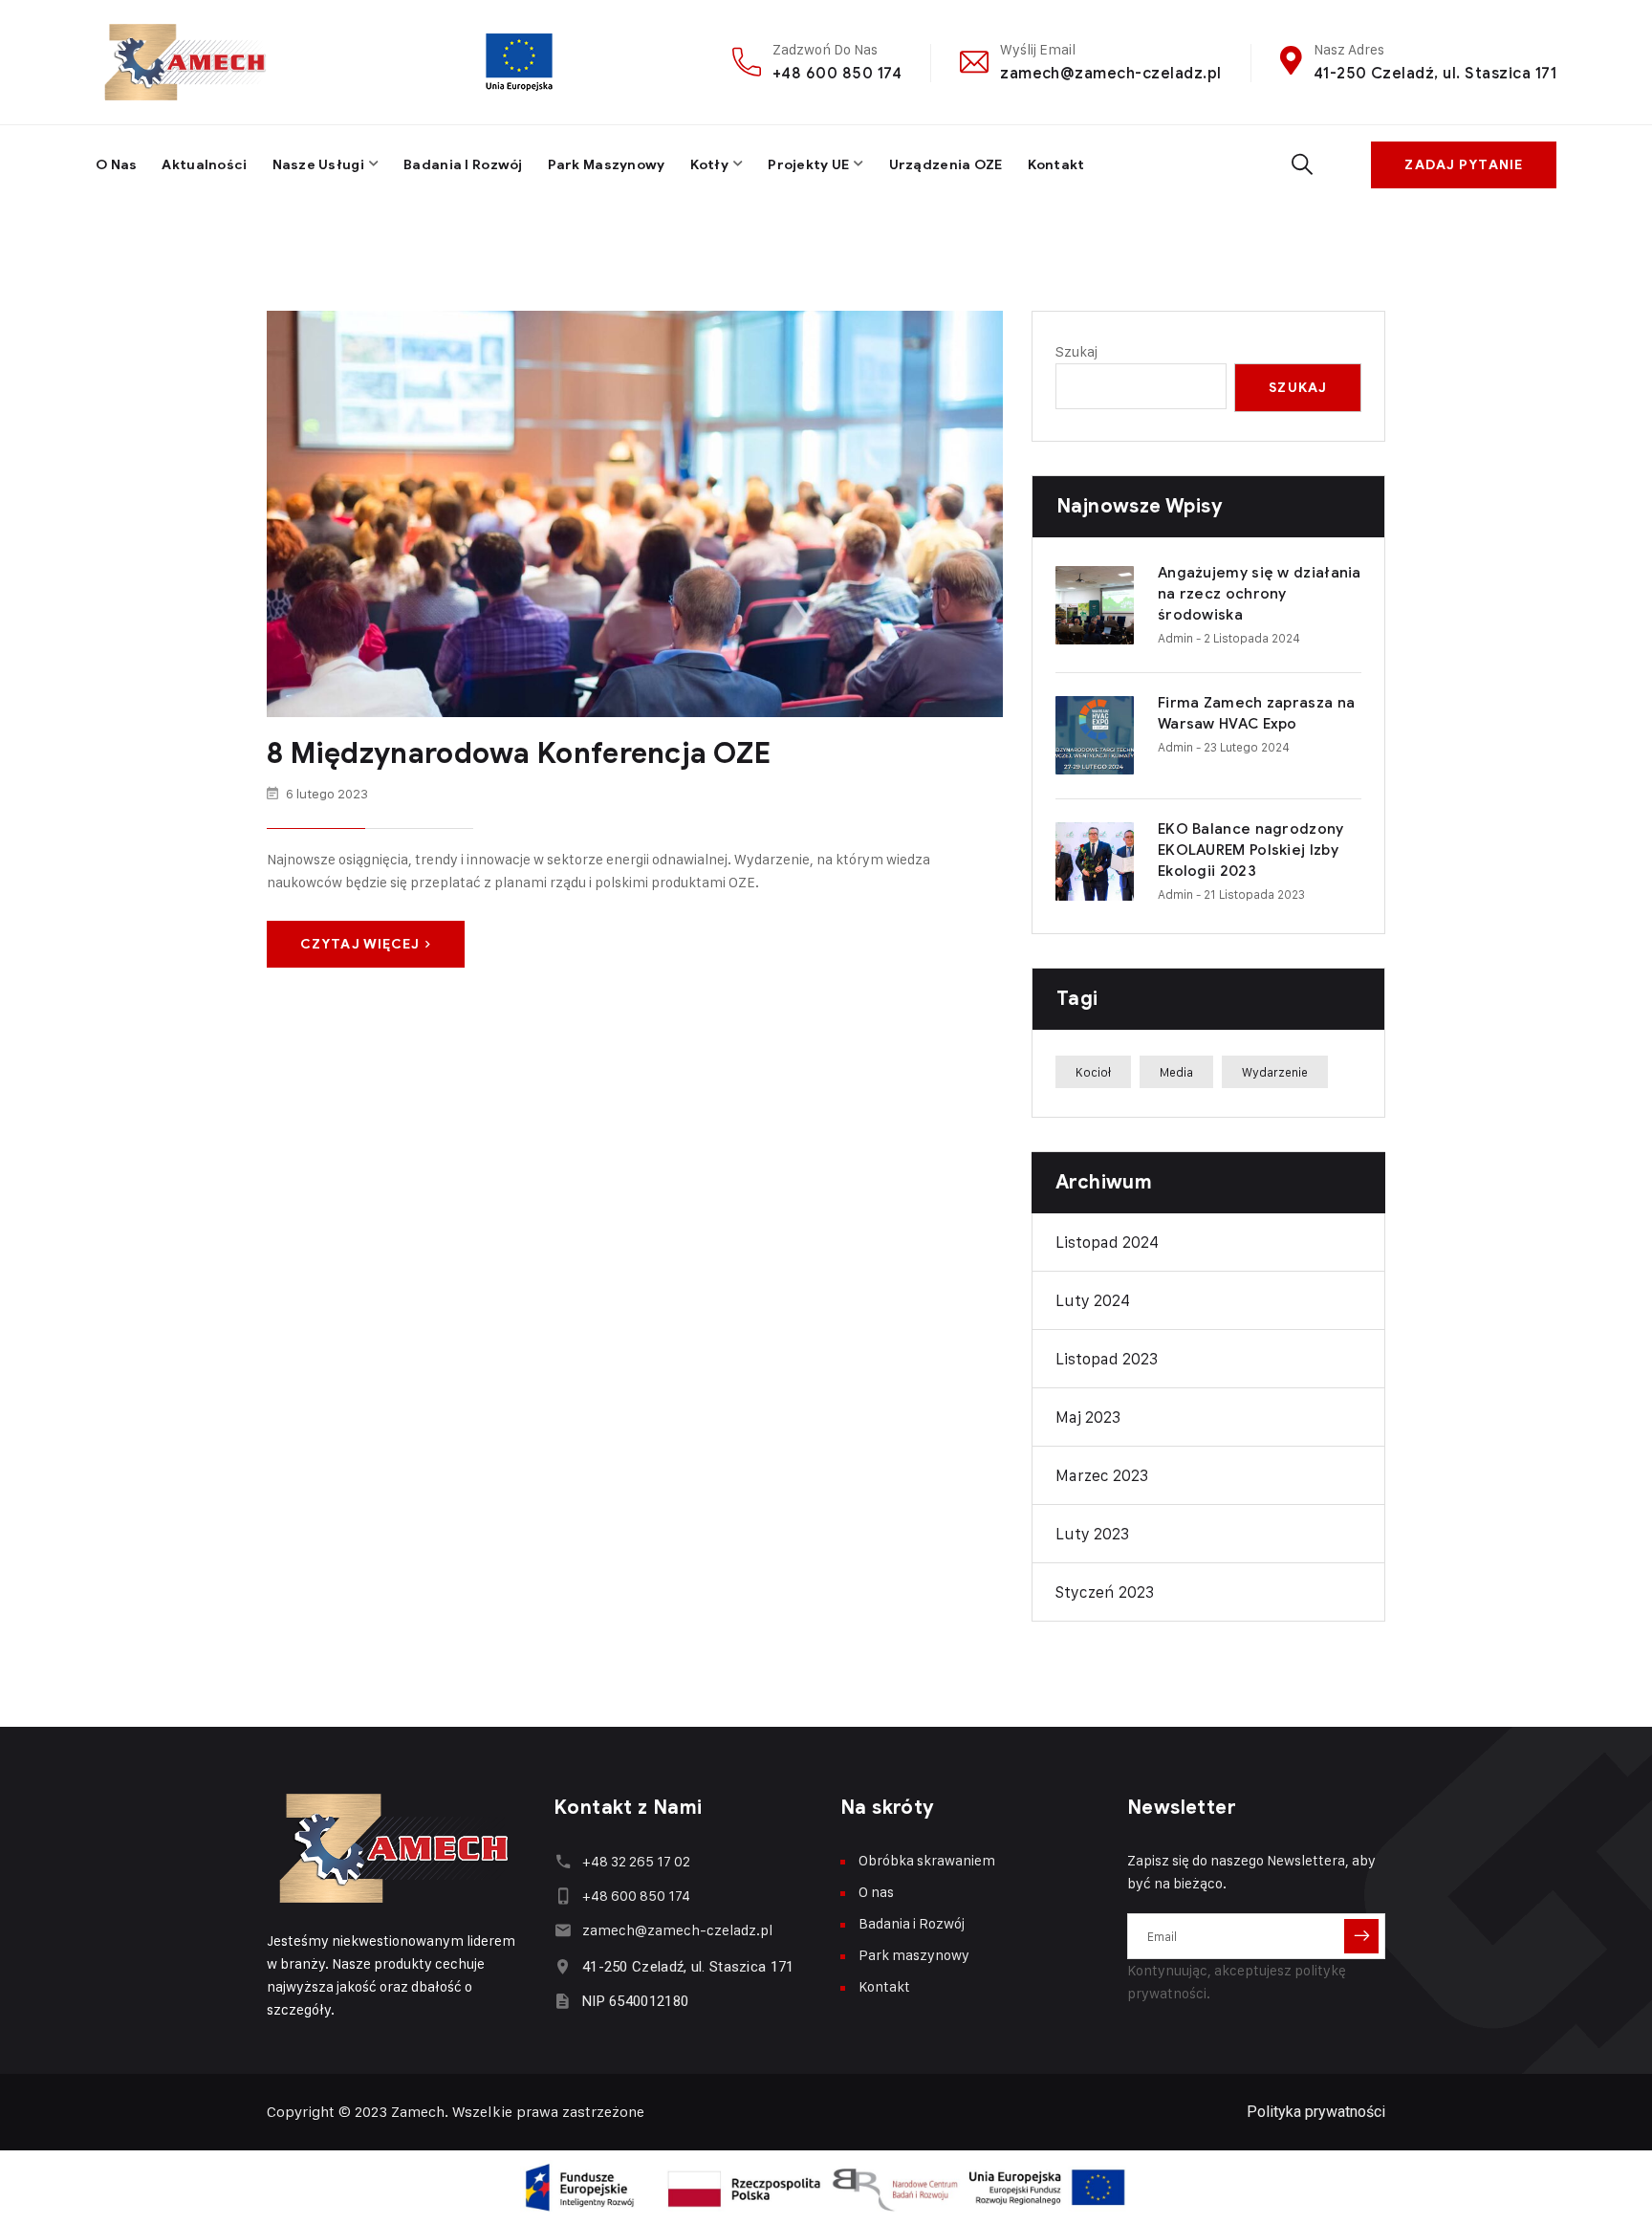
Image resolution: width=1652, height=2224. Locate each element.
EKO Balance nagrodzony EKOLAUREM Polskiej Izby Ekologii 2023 (1251, 850)
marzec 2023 (1102, 1475)
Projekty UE (808, 165)
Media (1176, 1072)
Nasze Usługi (318, 165)
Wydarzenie (1275, 1072)
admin (1175, 638)
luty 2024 (1093, 1300)
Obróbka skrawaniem (927, 1860)
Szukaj (1076, 351)
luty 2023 (1092, 1534)
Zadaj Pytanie (1464, 165)
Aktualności (204, 165)
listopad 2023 (1107, 1359)
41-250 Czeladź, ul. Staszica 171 (1435, 73)
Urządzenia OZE (946, 165)
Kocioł (1093, 1072)
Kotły (709, 165)
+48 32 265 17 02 (636, 1861)
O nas (116, 165)
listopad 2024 (1107, 1242)
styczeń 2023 (1105, 1592)
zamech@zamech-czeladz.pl (1111, 73)
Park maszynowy (607, 165)
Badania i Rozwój (463, 165)
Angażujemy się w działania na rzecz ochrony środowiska (1260, 594)
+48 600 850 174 (837, 73)
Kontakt (1056, 165)
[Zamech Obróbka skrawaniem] (186, 62)
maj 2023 (1088, 1417)
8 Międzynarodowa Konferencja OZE (519, 753)
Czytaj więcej (360, 944)
